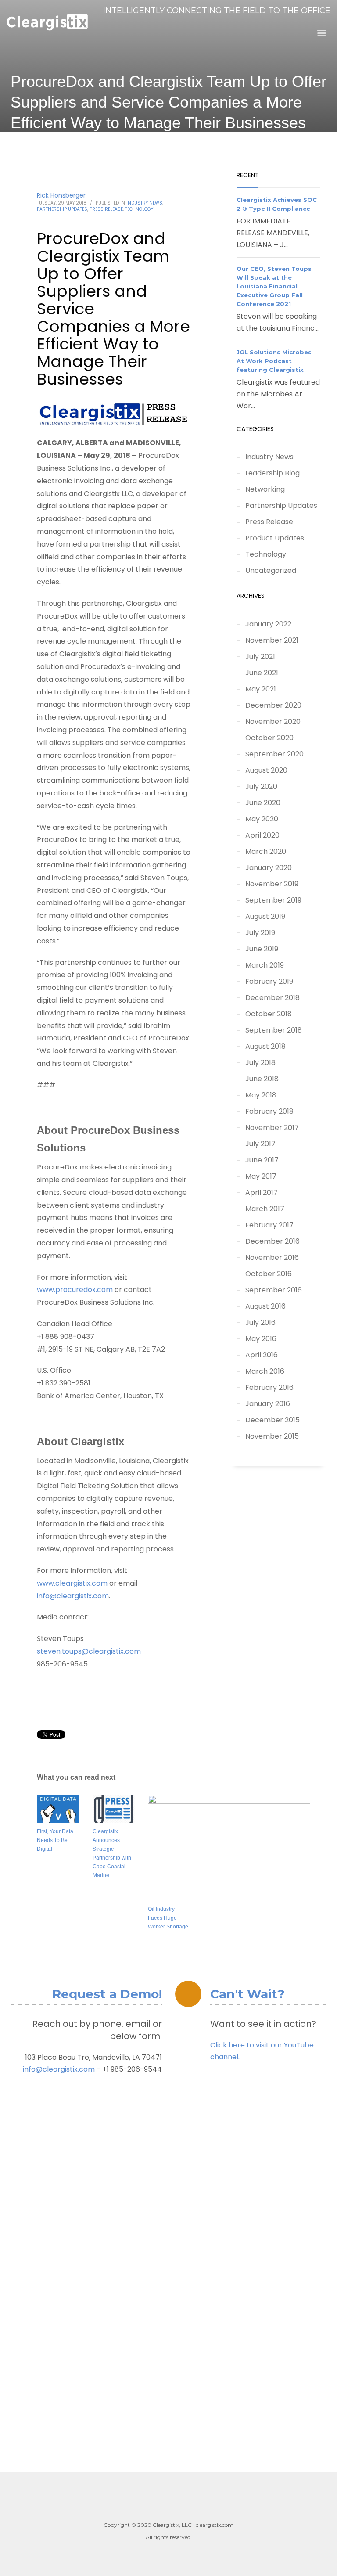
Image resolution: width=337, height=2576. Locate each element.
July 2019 (260, 933)
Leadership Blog (272, 473)
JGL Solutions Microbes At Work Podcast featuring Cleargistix (274, 361)
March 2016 (265, 1371)
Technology (139, 209)
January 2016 (268, 1404)
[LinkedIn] (298, 28)
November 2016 (272, 1257)
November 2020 (273, 721)
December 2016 (272, 1241)
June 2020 (263, 803)
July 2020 (261, 786)
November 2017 (272, 1128)
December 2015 (272, 1420)
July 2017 (260, 1144)
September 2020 (274, 754)
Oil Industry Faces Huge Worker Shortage (168, 1918)
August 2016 (265, 1306)
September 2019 (273, 900)
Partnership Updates (62, 209)
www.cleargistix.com (72, 1583)
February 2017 (269, 1225)
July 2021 (260, 657)
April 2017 (262, 1193)
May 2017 (261, 1176)
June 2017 (262, 1160)
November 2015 (272, 1436)
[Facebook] (311, 28)
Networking (265, 489)
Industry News (144, 203)
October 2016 (269, 1274)
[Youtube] (324, 28)
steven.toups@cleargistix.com (89, 1651)
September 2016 (274, 1290)
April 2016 (262, 1355)
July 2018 (260, 1063)
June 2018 (262, 1079)
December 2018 (272, 998)
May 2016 (261, 1339)
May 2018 (261, 1095)
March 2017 (265, 1209)
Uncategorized (271, 570)
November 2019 (272, 884)
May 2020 (262, 819)
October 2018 (269, 1014)
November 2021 (272, 640)
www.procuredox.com (75, 1290)
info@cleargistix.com (73, 1596)
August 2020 (266, 770)
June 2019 (262, 949)
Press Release (106, 209)
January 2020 (269, 868)
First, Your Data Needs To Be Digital (55, 1840)
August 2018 (265, 1046)
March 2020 (266, 851)
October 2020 (269, 738)
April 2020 (262, 835)
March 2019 (265, 965)
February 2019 (269, 981)
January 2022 (268, 624)
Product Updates (275, 538)
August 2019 (265, 916)
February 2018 (269, 1111)
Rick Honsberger (61, 195)
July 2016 (260, 1322)
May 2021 (261, 689)
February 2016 (269, 1387)
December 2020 (273, 705)
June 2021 (262, 673)
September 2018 (274, 1030)
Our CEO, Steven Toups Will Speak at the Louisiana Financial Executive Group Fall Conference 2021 (274, 286)
